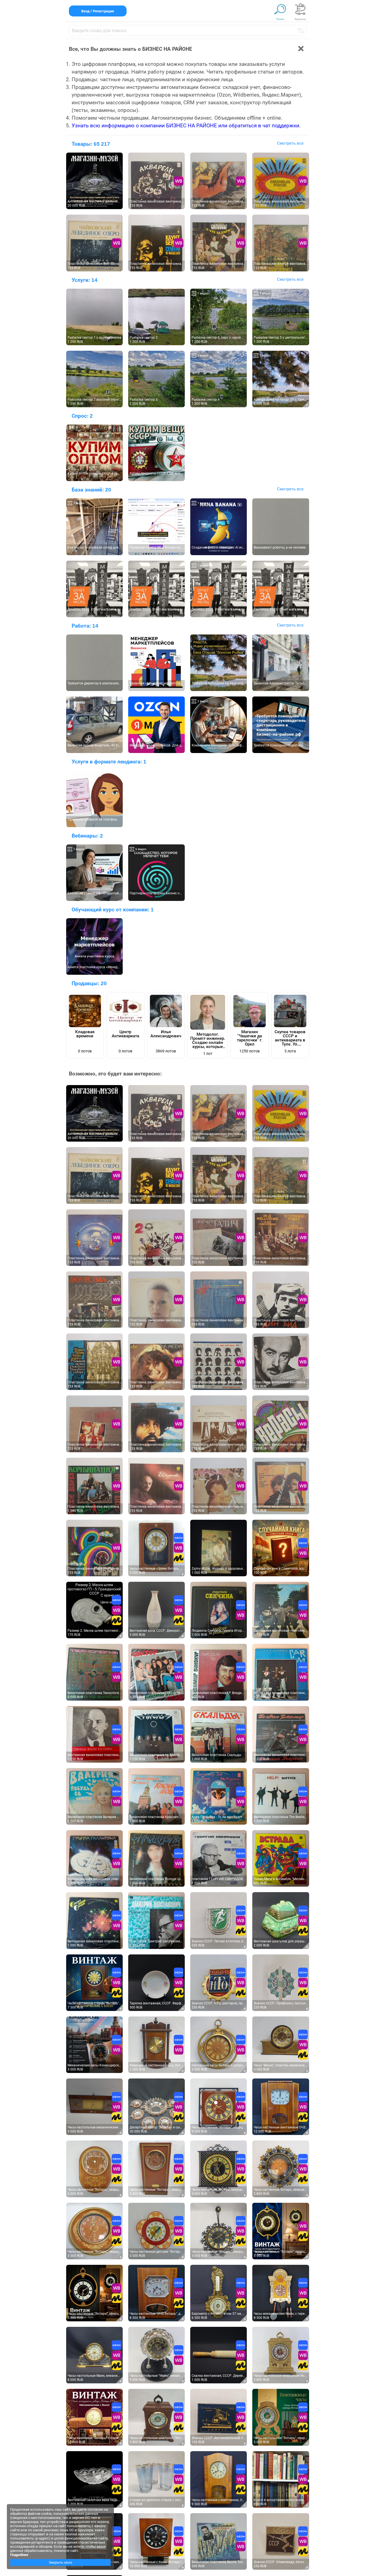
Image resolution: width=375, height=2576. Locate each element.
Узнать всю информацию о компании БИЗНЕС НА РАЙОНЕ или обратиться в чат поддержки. (186, 126)
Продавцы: (89, 983)
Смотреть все (290, 143)
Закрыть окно (60, 2562)
